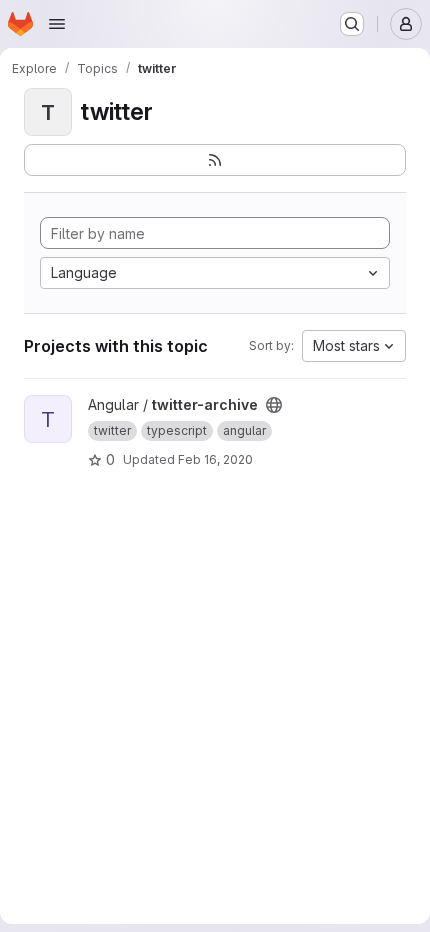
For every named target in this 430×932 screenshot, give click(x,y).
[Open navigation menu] (57, 24)
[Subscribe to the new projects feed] (215, 160)
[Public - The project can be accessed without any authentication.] (274, 405)
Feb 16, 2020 (215, 459)
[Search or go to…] (352, 24)
